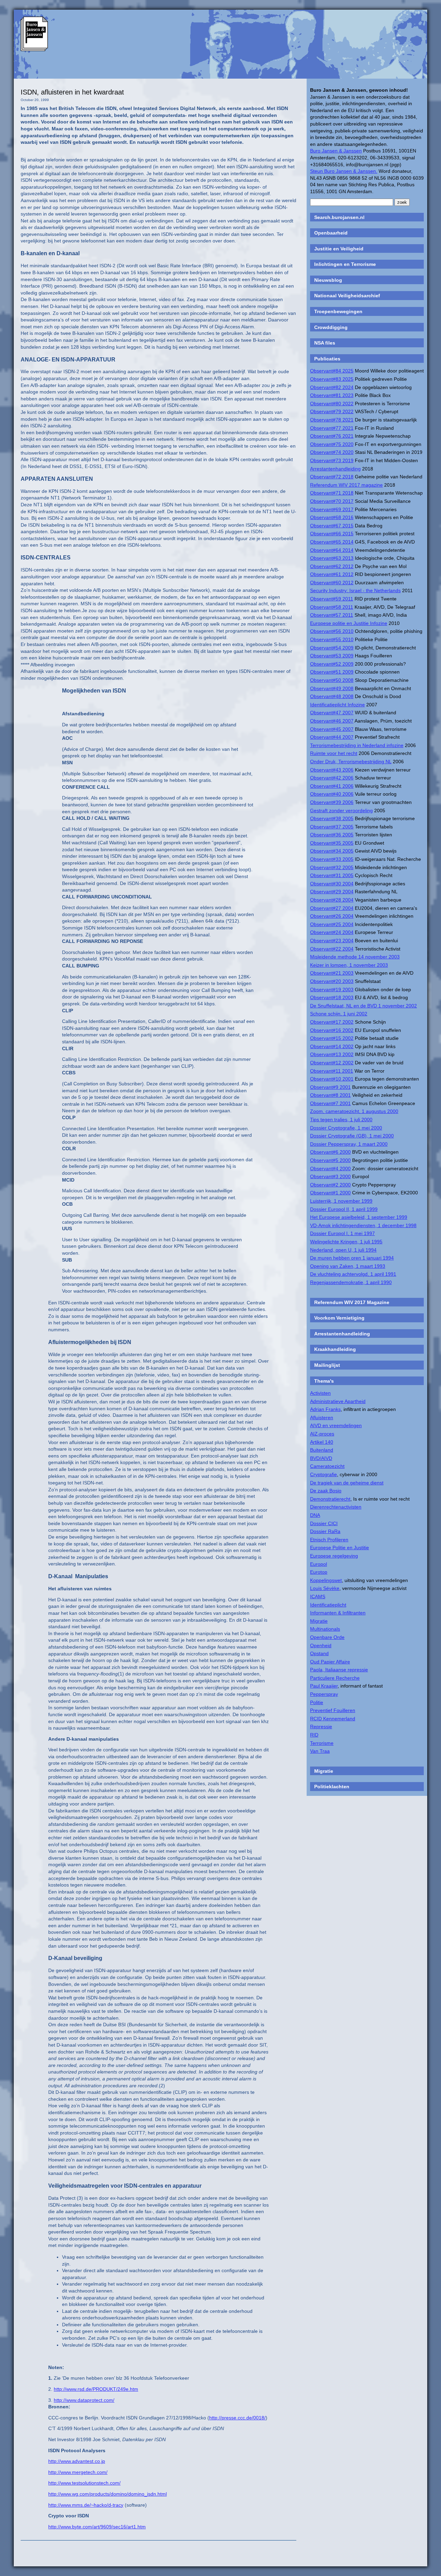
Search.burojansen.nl (339, 217)
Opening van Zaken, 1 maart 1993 (348, 1266)
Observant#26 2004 (332, 916)
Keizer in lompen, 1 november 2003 (349, 965)
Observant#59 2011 (332, 599)
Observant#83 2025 (332, 379)
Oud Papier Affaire (330, 1662)
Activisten (320, 1393)
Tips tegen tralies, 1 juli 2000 (341, 1120)
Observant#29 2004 (332, 892)
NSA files (325, 343)
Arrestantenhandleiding (335, 469)
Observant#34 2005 (332, 851)
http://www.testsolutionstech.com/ (84, 2483)
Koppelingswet (326, 1580)
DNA (315, 1515)
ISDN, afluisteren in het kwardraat (72, 92)
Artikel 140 (322, 1442)
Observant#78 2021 (332, 420)
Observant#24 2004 (332, 932)
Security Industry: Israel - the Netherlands (355, 590)
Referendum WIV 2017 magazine (346, 485)
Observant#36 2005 (332, 835)
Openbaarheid (331, 233)
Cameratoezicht (327, 1466)
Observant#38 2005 (332, 818)
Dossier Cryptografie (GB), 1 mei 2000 (352, 1136)
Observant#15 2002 (332, 1038)
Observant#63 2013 (332, 558)
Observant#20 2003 (332, 981)
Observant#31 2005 (332, 875)
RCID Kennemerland (333, 1719)
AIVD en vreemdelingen (336, 1425)
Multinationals (325, 1629)
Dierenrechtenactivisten (336, 1507)
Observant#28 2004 (332, 900)
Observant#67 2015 (332, 526)
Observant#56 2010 (332, 631)
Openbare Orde (327, 1637)
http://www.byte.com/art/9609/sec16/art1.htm (97, 2527)
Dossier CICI (324, 1523)
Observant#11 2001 (332, 1071)
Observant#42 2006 (332, 778)
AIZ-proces (322, 1434)
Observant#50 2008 (332, 680)
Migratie (319, 1621)
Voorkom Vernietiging (339, 1318)
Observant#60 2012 (332, 583)
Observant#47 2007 (332, 713)
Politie (317, 1702)
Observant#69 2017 (332, 509)
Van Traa (320, 1751)
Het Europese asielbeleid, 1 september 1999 (359, 1217)
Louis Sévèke (325, 1588)
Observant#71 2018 (332, 493)
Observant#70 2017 (332, 501)
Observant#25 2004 (332, 924)
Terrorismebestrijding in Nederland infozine (357, 745)
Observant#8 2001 (330, 1095)
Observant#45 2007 (332, 729)
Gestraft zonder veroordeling (341, 810)
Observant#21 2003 (332, 973)
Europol (319, 1564)
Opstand (319, 1653)
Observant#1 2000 (330, 1193)
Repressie (321, 1727)
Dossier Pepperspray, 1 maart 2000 (349, 1144)
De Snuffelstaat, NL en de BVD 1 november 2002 (363, 1006)
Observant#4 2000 (330, 1168)
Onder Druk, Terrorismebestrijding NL (351, 762)
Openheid (321, 1645)
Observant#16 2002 (332, 1030)
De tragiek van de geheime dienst (347, 1483)
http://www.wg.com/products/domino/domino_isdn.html (107, 2494)
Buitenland (322, 1450)
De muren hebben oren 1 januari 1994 (352, 1258)
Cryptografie (324, 1474)
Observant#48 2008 (332, 696)
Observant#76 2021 (332, 436)
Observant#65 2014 (332, 542)
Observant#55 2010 (332, 639)
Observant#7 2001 (330, 1103)
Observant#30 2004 (332, 884)
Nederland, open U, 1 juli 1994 (343, 1250)
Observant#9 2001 (330, 1087)
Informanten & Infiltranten (338, 1613)
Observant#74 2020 (332, 452)
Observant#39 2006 (332, 802)
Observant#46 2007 (332, 721)
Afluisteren (322, 1418)
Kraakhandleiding (335, 1349)
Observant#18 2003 (332, 997)
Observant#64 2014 (332, 550)
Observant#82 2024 (332, 387)
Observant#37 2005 (332, 827)
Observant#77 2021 (332, 428)
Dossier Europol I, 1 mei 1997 (342, 1233)
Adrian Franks (325, 1409)
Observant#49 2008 (332, 688)
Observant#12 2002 (332, 1063)
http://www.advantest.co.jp (77, 2461)
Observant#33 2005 (332, 859)
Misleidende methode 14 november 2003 (355, 957)
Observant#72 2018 (332, 477)
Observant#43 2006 (332, 770)
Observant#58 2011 (332, 607)
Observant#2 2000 (330, 1185)
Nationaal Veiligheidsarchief (347, 296)
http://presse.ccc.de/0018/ (237, 2418)
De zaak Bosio (326, 1491)
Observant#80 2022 (332, 404)
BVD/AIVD (321, 1458)
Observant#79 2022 (332, 411)
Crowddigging (331, 327)
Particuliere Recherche (335, 1678)
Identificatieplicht (328, 1605)
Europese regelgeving (334, 1556)
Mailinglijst (327, 1365)
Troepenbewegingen (338, 311)
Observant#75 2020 (332, 444)
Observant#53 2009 (332, 656)
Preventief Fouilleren (333, 1710)
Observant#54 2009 (332, 648)
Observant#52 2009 (332, 664)
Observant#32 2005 (332, 867)
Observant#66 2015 (332, 534)
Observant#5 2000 (330, 1160)
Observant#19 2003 (332, 989)
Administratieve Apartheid (338, 1401)
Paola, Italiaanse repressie (339, 1670)
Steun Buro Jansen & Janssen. (344, 171)
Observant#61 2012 (332, 574)
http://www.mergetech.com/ (78, 2472)
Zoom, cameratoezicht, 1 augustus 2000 (354, 1111)
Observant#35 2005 (332, 843)
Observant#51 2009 (332, 672)
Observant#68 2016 (332, 517)
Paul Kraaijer (324, 1686)
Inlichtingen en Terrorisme (345, 264)
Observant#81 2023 (332, 395)
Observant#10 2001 (332, 1079)
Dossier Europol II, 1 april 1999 (344, 1209)
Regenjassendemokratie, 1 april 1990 (351, 1282)
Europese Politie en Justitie (340, 1548)
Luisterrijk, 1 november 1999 (341, 1201)
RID (314, 1735)
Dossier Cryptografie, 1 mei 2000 (346, 1128)
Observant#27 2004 (332, 908)
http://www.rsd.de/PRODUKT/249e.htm (96, 2389)
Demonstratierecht (330, 1499)
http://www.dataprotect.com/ (84, 2400)
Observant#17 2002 (332, 1022)
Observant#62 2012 (332, 566)
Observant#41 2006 (332, 786)
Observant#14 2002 (332, 1046)
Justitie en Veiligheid (339, 249)
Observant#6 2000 (330, 1152)
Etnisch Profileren (329, 1540)
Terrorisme (322, 1743)
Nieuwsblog (328, 280)
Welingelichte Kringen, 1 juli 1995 (346, 1242)
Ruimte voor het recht (334, 753)
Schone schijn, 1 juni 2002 (339, 1014)
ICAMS (318, 1597)
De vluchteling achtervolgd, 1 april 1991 (353, 1274)
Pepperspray (324, 1694)
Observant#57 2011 (332, 615)
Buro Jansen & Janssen (336, 151)
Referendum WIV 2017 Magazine (352, 1302)
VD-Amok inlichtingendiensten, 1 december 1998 (363, 1225)
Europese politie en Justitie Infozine (349, 623)
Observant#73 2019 (332, 460)
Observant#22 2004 (332, 949)
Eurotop (319, 1572)
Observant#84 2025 (332, 371)
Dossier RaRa (325, 1531)
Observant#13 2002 (332, 1054)
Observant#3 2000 (330, 1176)
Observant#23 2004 (332, 941)
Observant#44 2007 (332, 737)
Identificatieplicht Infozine (337, 705)
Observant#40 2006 (332, 794)
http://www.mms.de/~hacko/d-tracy (86, 2505)
